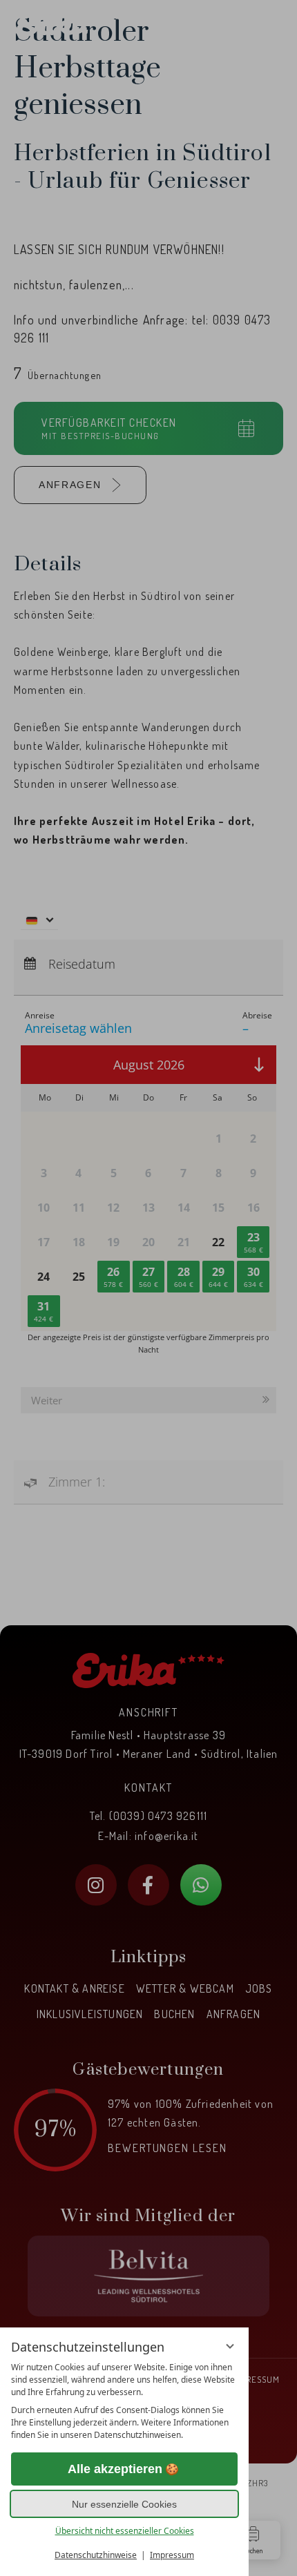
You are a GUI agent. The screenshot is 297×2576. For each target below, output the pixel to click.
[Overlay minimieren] (230, 2346)
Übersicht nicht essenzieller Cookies (125, 2531)
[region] (124, 2401)
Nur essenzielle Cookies (124, 2504)
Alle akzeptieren (115, 2469)
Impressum (172, 2555)
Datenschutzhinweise (96, 2555)
